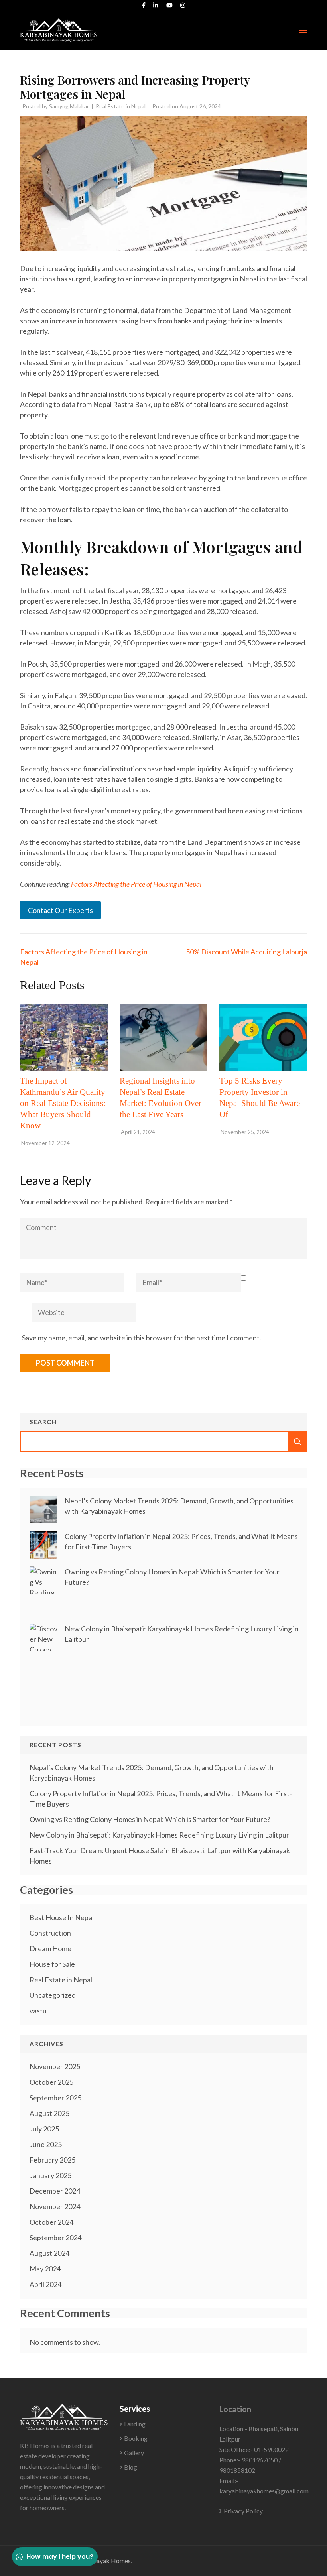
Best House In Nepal (62, 1917)
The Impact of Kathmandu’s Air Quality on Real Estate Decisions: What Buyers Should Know (63, 1103)
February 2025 (52, 2160)
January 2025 (50, 2175)
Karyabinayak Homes (101, 2561)
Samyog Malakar (69, 106)
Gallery (134, 2453)
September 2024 (55, 2238)
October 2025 (51, 2082)
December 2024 (55, 2191)
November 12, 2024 (45, 1143)
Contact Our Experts (60, 910)
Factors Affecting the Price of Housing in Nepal (136, 884)
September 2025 (55, 2098)
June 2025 (46, 2144)
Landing (135, 2424)
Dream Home (50, 1948)
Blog (131, 2467)
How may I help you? (60, 2557)
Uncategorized (53, 1995)
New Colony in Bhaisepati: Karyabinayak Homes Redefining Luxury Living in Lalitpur (159, 1835)
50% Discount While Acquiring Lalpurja (246, 952)
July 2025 (44, 2129)
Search (43, 1422)
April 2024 (45, 2284)
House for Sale (52, 1964)
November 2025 (55, 2066)
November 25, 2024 (245, 1132)
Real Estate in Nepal (121, 106)
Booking (136, 2438)
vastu (38, 2011)
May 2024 (45, 2269)
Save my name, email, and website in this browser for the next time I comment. (142, 1338)
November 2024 (55, 2206)
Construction (50, 1933)
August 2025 (49, 2113)
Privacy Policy (243, 2511)
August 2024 (49, 2253)
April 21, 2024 (138, 1132)
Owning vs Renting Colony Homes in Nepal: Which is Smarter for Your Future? (150, 1819)
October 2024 (51, 2222)
